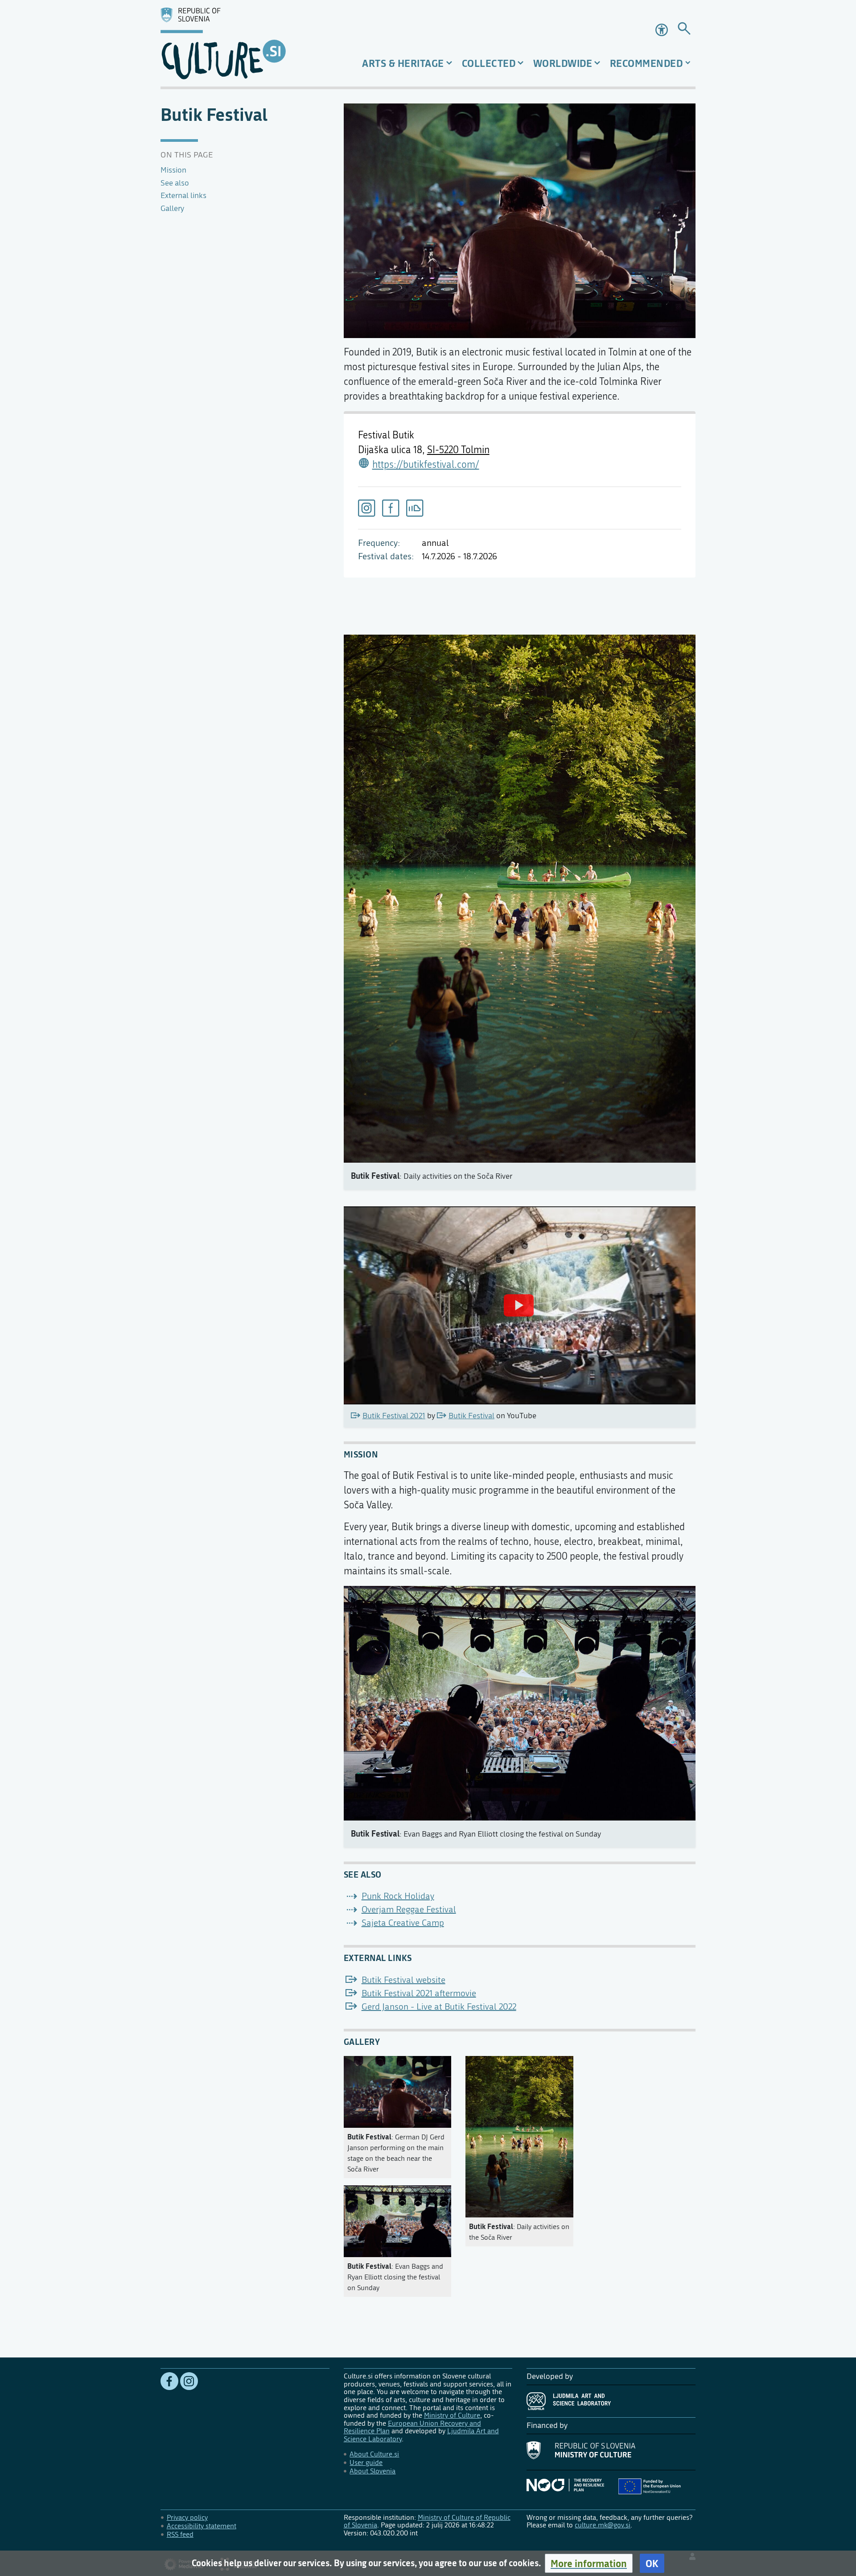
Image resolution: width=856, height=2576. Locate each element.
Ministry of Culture (452, 2415)
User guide (366, 2462)
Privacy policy (187, 2517)
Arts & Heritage (403, 63)
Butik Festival (471, 1416)
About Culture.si (374, 2454)
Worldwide (563, 63)
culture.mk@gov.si (603, 2525)
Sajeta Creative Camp (403, 1923)
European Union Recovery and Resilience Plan (412, 2427)
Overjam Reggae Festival (409, 1909)
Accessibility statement (202, 2526)
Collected (489, 63)
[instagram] (366, 508)
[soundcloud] (415, 508)
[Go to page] (684, 30)
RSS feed (180, 2534)
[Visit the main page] (245, 43)
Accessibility (663, 30)
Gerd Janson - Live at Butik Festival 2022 (439, 2007)
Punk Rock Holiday (398, 1896)
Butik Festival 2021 (394, 1416)
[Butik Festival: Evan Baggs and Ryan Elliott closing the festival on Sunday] (398, 2219)
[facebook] (391, 508)
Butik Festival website (403, 1980)
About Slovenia (372, 2471)
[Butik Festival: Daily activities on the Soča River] (519, 2135)
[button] (589, 2563)
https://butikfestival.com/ (426, 465)
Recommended (646, 63)
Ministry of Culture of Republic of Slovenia (427, 2521)
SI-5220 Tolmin (458, 450)
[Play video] (519, 1305)
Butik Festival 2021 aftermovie (419, 1993)
